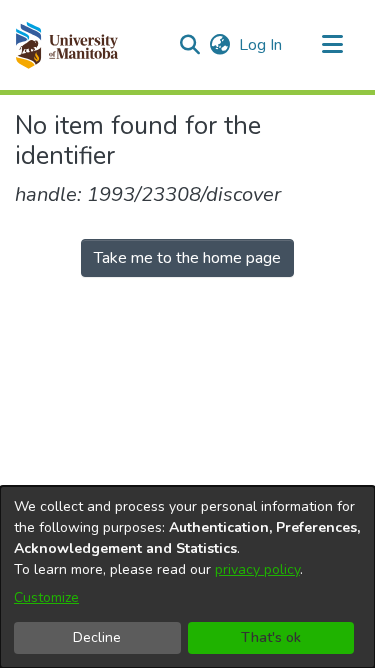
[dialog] (187, 577)
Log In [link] (261, 45)
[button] (66, 45)
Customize (46, 597)
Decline (97, 637)
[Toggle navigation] (332, 45)
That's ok (271, 637)
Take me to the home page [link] (187, 258)
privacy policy (257, 569)
